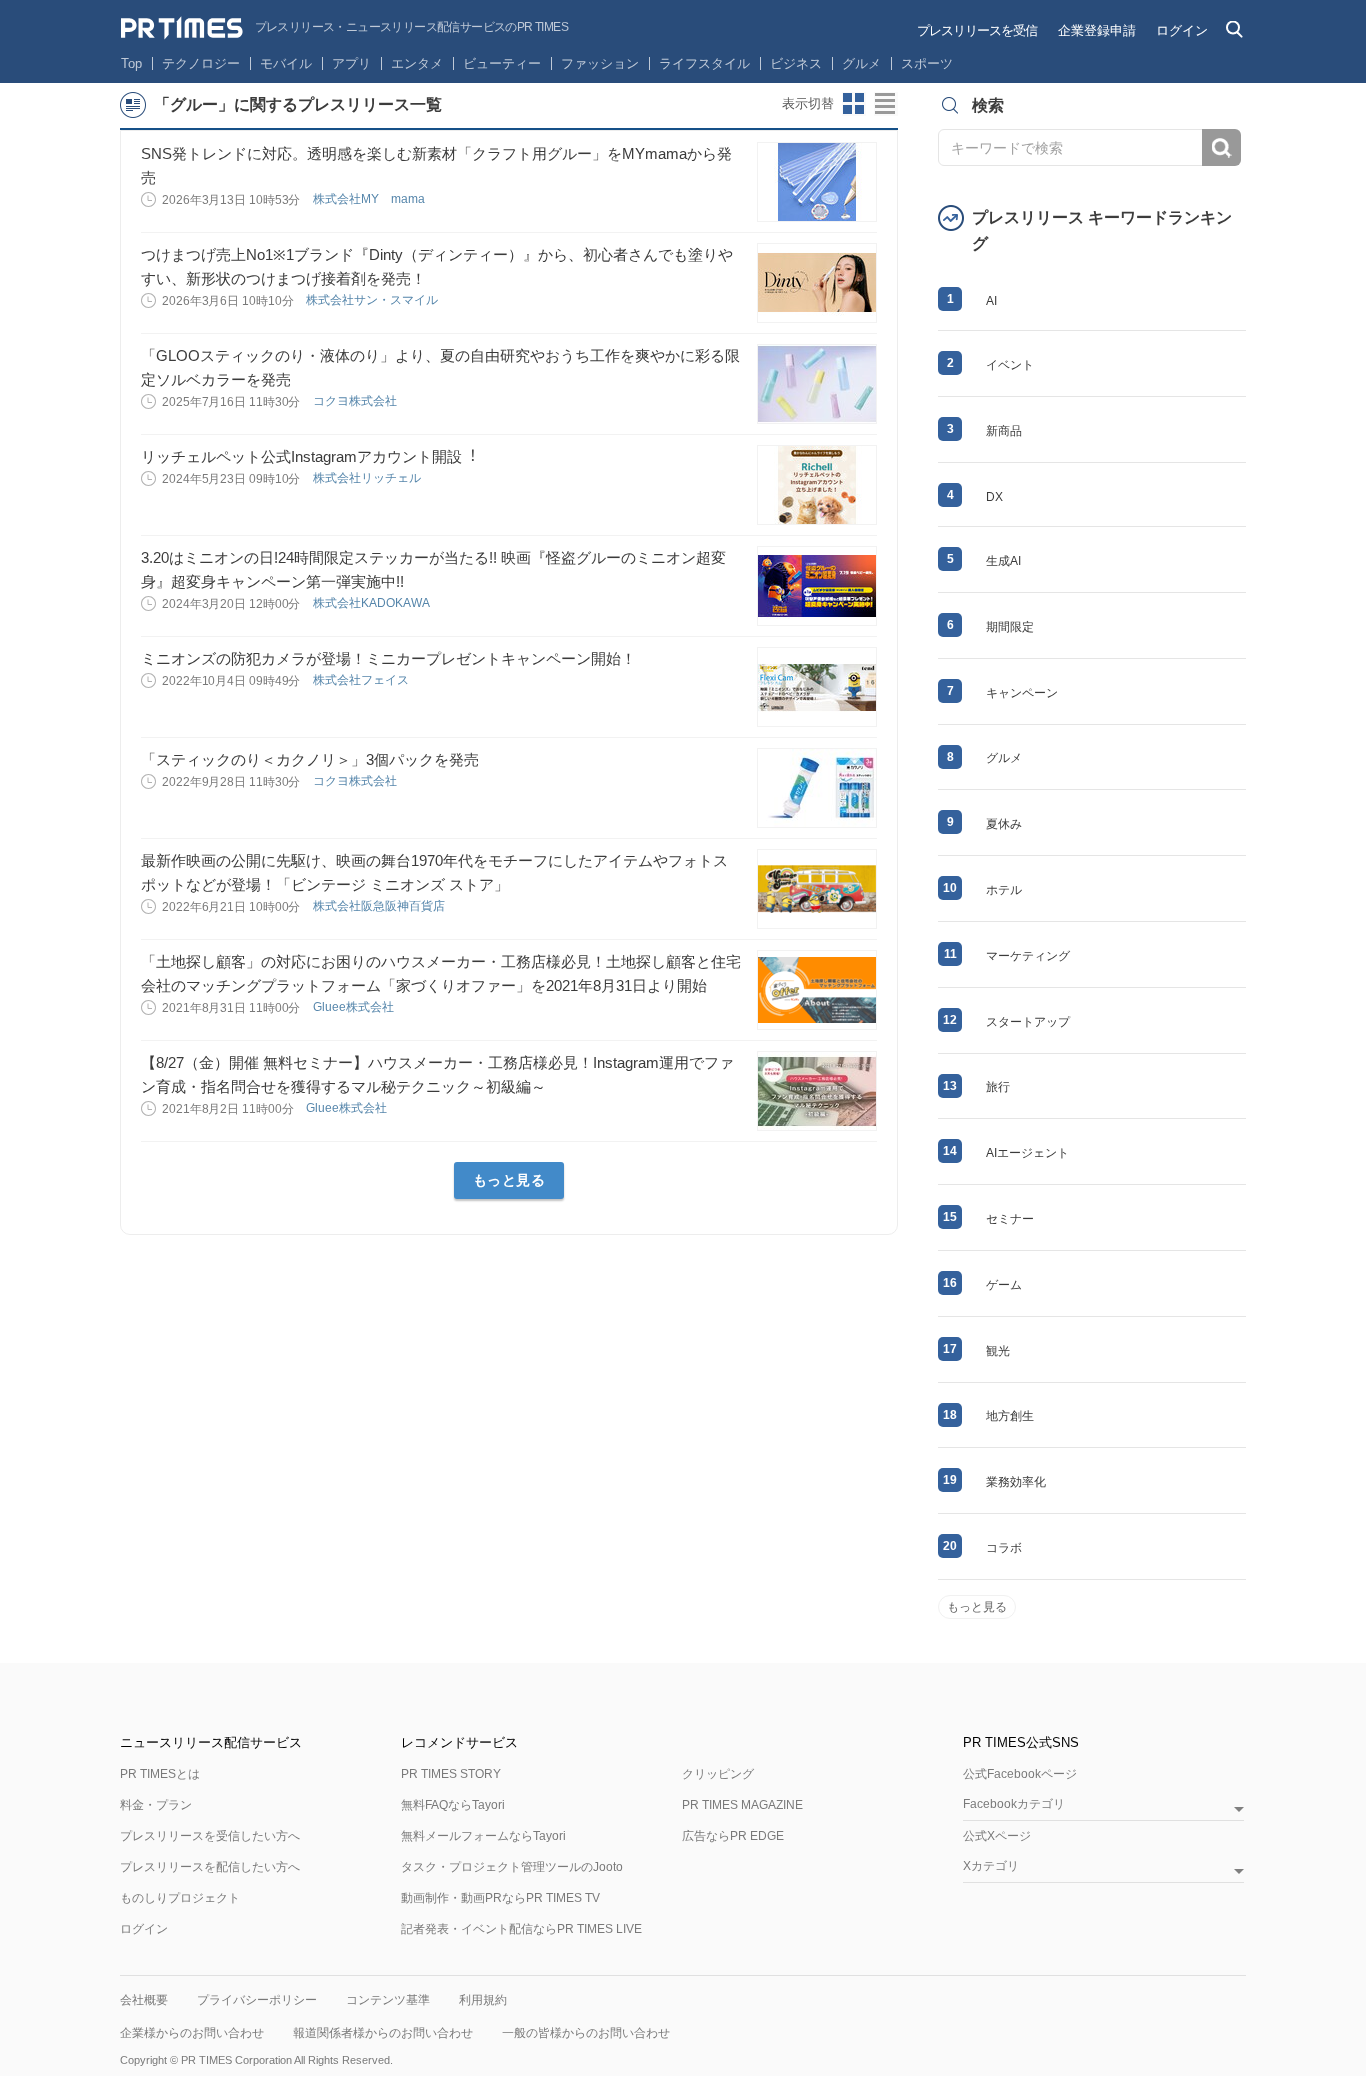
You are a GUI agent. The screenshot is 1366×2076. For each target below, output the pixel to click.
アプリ (351, 63)
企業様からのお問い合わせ (192, 2033)
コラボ (1004, 1548)
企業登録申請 (1097, 30)
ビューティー (502, 63)
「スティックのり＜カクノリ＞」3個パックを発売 (310, 759)
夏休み (1004, 824)
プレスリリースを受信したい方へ (210, 1836)
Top (131, 63)
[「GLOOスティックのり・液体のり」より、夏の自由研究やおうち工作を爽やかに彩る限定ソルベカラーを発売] (817, 384)
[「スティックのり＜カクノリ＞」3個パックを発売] (817, 788)
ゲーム (1004, 1285)
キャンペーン (1022, 693)
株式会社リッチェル (368, 478)
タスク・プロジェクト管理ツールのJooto (512, 1867)
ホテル (1004, 890)
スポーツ (927, 63)
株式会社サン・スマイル (373, 300)
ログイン (1182, 30)
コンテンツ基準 (388, 2000)
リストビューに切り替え (886, 104)
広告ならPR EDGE (733, 1836)
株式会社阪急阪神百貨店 (380, 906)
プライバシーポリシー (257, 2000)
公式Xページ (997, 1836)
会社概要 (144, 2000)
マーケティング (1028, 956)
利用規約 (483, 2000)
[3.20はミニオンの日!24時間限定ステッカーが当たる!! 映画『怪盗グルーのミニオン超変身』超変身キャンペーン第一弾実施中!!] (817, 586)
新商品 (1004, 431)
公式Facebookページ (1020, 1774)
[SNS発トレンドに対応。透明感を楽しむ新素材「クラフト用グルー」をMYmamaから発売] (817, 182)
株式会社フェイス (362, 680)
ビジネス (796, 63)
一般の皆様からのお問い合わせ (586, 2033)
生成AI (1003, 561)
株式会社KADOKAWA (372, 603)
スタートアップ (1028, 1022)
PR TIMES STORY (451, 1774)
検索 (1221, 147)
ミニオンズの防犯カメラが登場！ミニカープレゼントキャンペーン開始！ (388, 658)
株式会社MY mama (370, 199)
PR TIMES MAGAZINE (742, 1805)
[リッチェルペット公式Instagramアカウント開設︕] (817, 485)
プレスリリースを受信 (977, 30)
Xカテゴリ (991, 1866)
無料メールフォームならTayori (483, 1836)
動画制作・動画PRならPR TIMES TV (500, 1898)
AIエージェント (1027, 1153)
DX (994, 497)
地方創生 (1010, 1416)
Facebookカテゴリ (1014, 1804)
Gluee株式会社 (355, 1007)
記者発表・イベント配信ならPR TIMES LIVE (521, 1929)
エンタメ (417, 63)
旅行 (998, 1087)
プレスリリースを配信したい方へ (210, 1867)
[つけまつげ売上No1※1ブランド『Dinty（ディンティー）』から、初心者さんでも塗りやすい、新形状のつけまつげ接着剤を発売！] (817, 283)
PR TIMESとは (160, 1774)
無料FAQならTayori (453, 1805)
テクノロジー (201, 63)
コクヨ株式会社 (356, 401)
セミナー (1010, 1219)
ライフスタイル (704, 63)
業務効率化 (1016, 1482)
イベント (1010, 365)
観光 (998, 1351)
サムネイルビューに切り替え (854, 104)
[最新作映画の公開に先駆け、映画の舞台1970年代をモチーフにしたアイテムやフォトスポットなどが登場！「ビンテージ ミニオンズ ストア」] (817, 889)
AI (991, 301)
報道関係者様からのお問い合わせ (383, 2033)
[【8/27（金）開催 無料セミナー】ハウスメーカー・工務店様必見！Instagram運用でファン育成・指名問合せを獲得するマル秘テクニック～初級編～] (817, 1091)
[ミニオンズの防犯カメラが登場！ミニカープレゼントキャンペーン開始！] (817, 687)
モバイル (286, 63)
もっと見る (509, 1180)
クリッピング (718, 1774)
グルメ (861, 63)
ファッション (600, 63)
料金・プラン (156, 1805)
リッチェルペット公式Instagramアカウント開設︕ (309, 456)
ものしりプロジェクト (180, 1898)
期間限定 (1010, 627)
